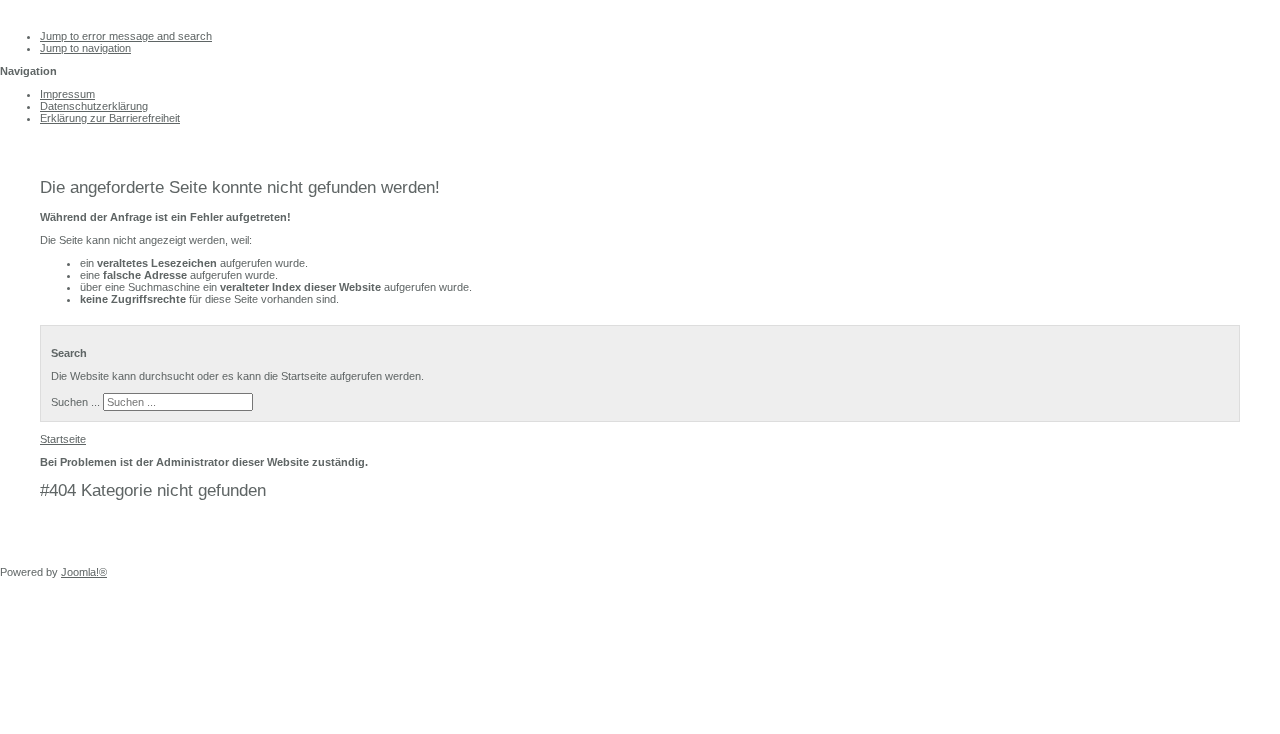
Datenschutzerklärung (94, 106)
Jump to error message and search (126, 36)
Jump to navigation (85, 48)
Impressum (67, 94)
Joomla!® (84, 572)
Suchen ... (75, 402)
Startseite (63, 439)
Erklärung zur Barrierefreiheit (110, 118)
